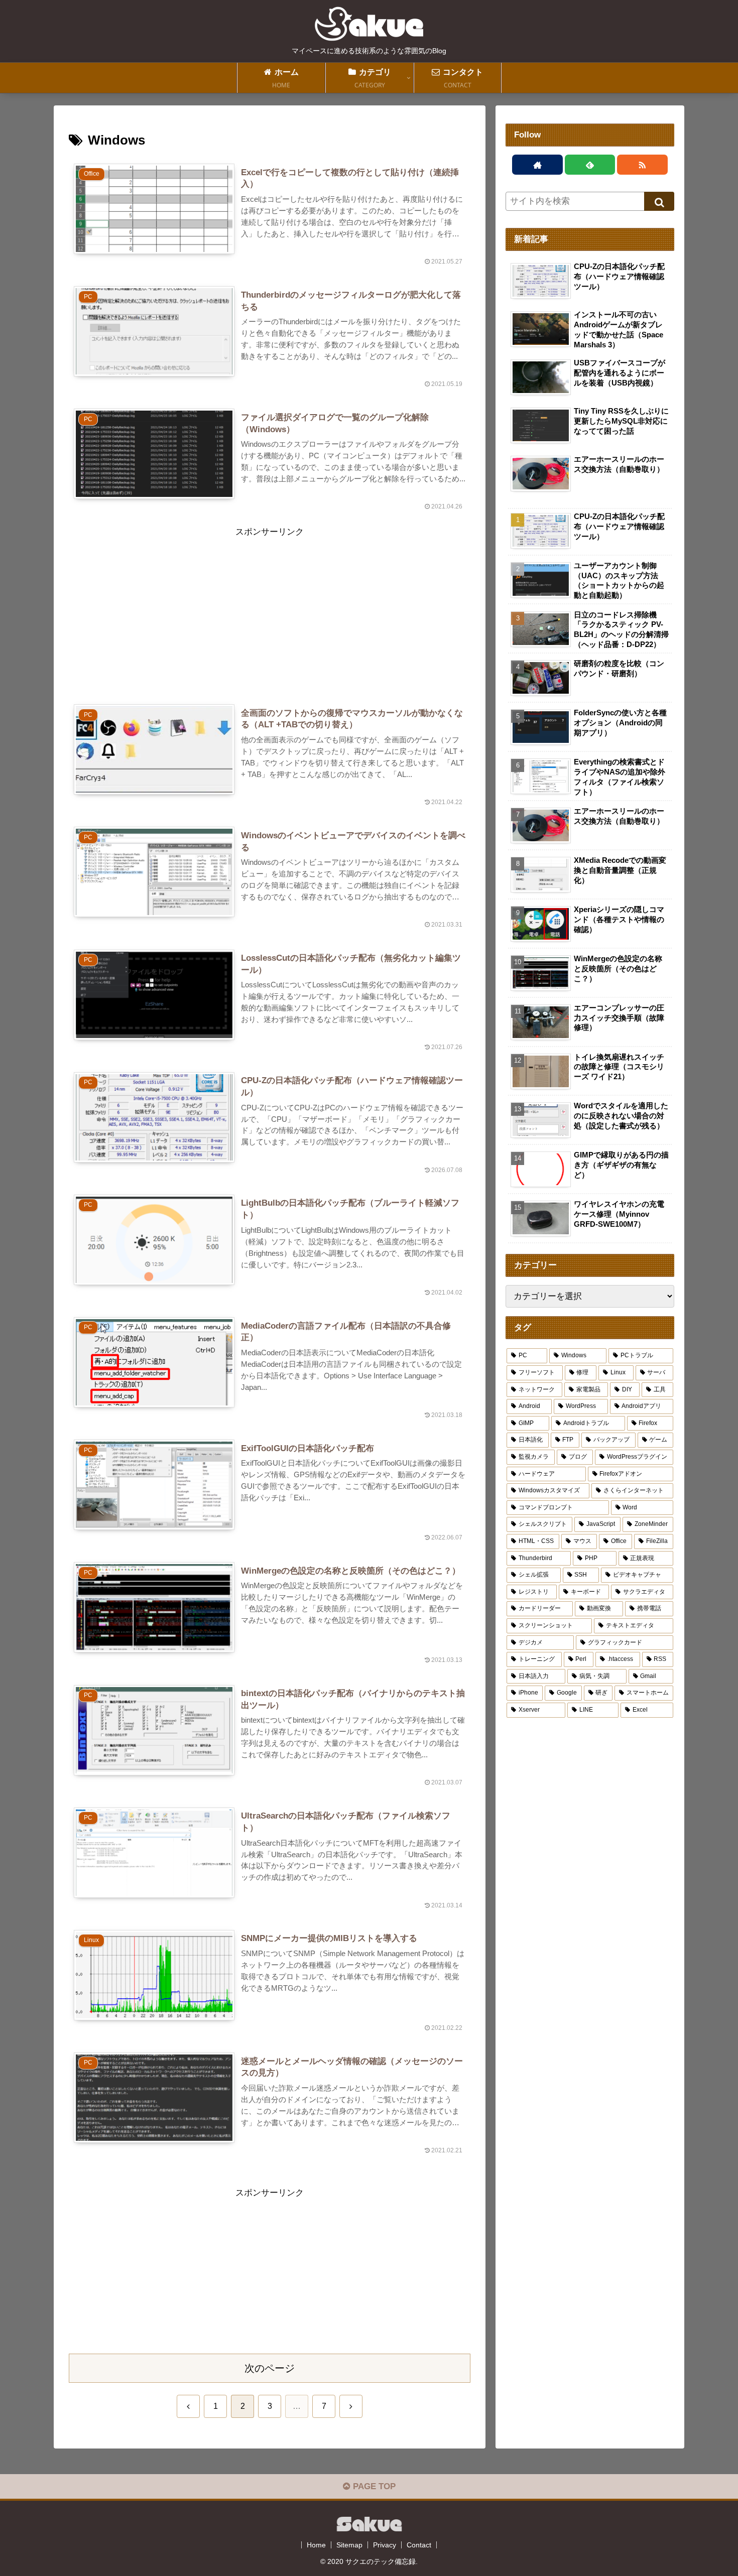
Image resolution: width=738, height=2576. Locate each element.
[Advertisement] (270, 610)
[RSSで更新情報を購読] (642, 165)
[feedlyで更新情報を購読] (590, 165)
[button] (659, 201)
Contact (419, 2545)
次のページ (270, 2368)
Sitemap (349, 2545)
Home (316, 2545)
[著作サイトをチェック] (537, 165)
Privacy (385, 2545)
